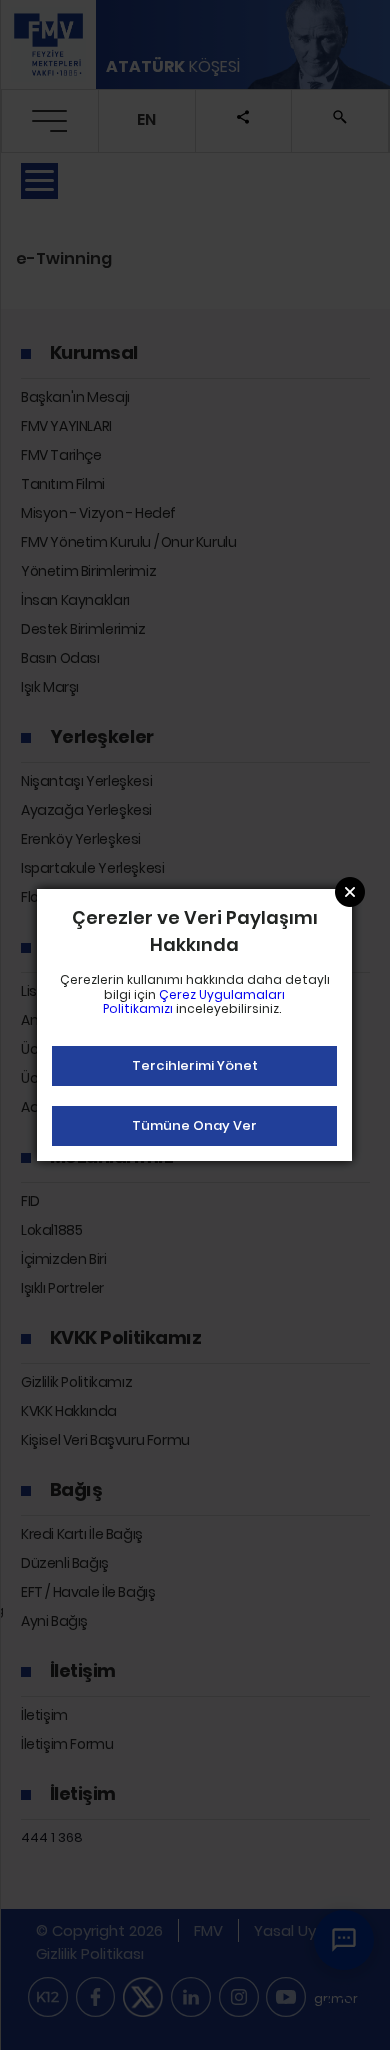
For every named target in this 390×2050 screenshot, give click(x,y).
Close (350, 892)
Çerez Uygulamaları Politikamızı (194, 1001)
